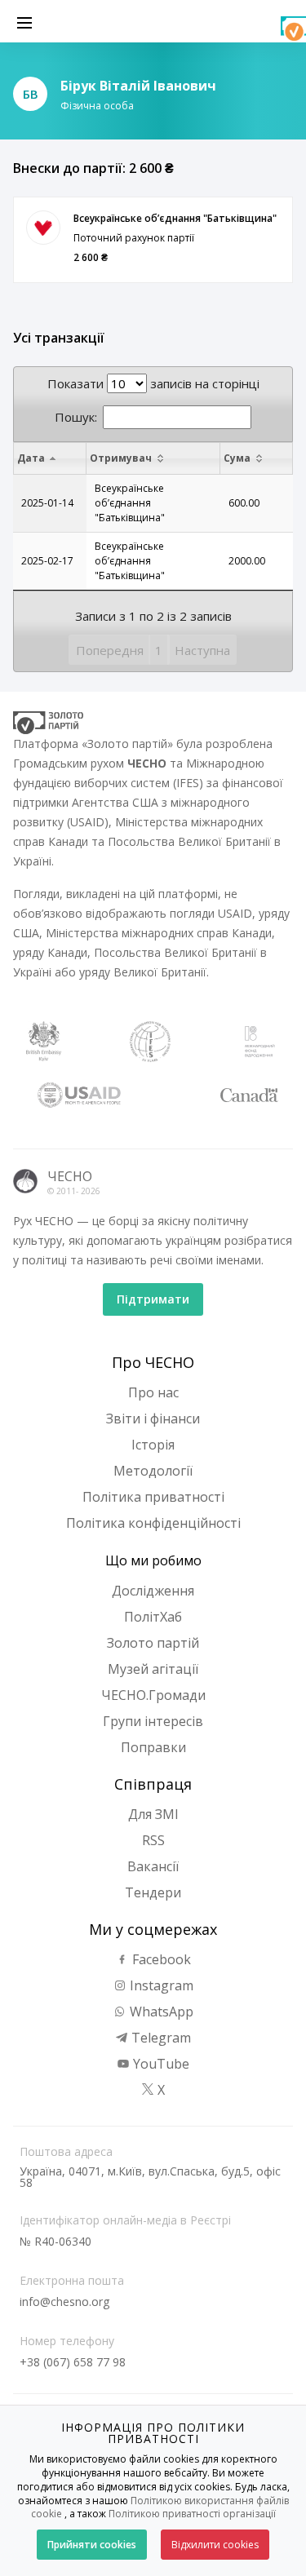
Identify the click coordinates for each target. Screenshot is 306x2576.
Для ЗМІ (153, 1814)
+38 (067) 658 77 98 (73, 2362)
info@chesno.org (64, 2302)
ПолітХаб (153, 1617)
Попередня (110, 650)
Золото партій (153, 1643)
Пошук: (76, 417)
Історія (153, 1445)
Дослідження (153, 1591)
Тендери (153, 1892)
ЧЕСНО (70, 1176)
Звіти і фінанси (153, 1419)
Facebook (160, 1959)
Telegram (160, 2038)
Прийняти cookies (92, 2545)
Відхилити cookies (215, 2545)
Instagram (160, 1985)
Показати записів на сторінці (153, 383)
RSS (153, 1840)
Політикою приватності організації (192, 2514)
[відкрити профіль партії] (43, 228)
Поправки (153, 1747)
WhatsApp (160, 2012)
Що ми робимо (153, 1560)
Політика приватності (153, 1497)
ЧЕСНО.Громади (153, 1695)
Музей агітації (153, 1669)
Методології (153, 1471)
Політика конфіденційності (153, 1523)
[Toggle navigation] (24, 21)
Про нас (153, 1392)
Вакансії (153, 1866)
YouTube (160, 2064)
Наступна (202, 650)
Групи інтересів (153, 1721)
